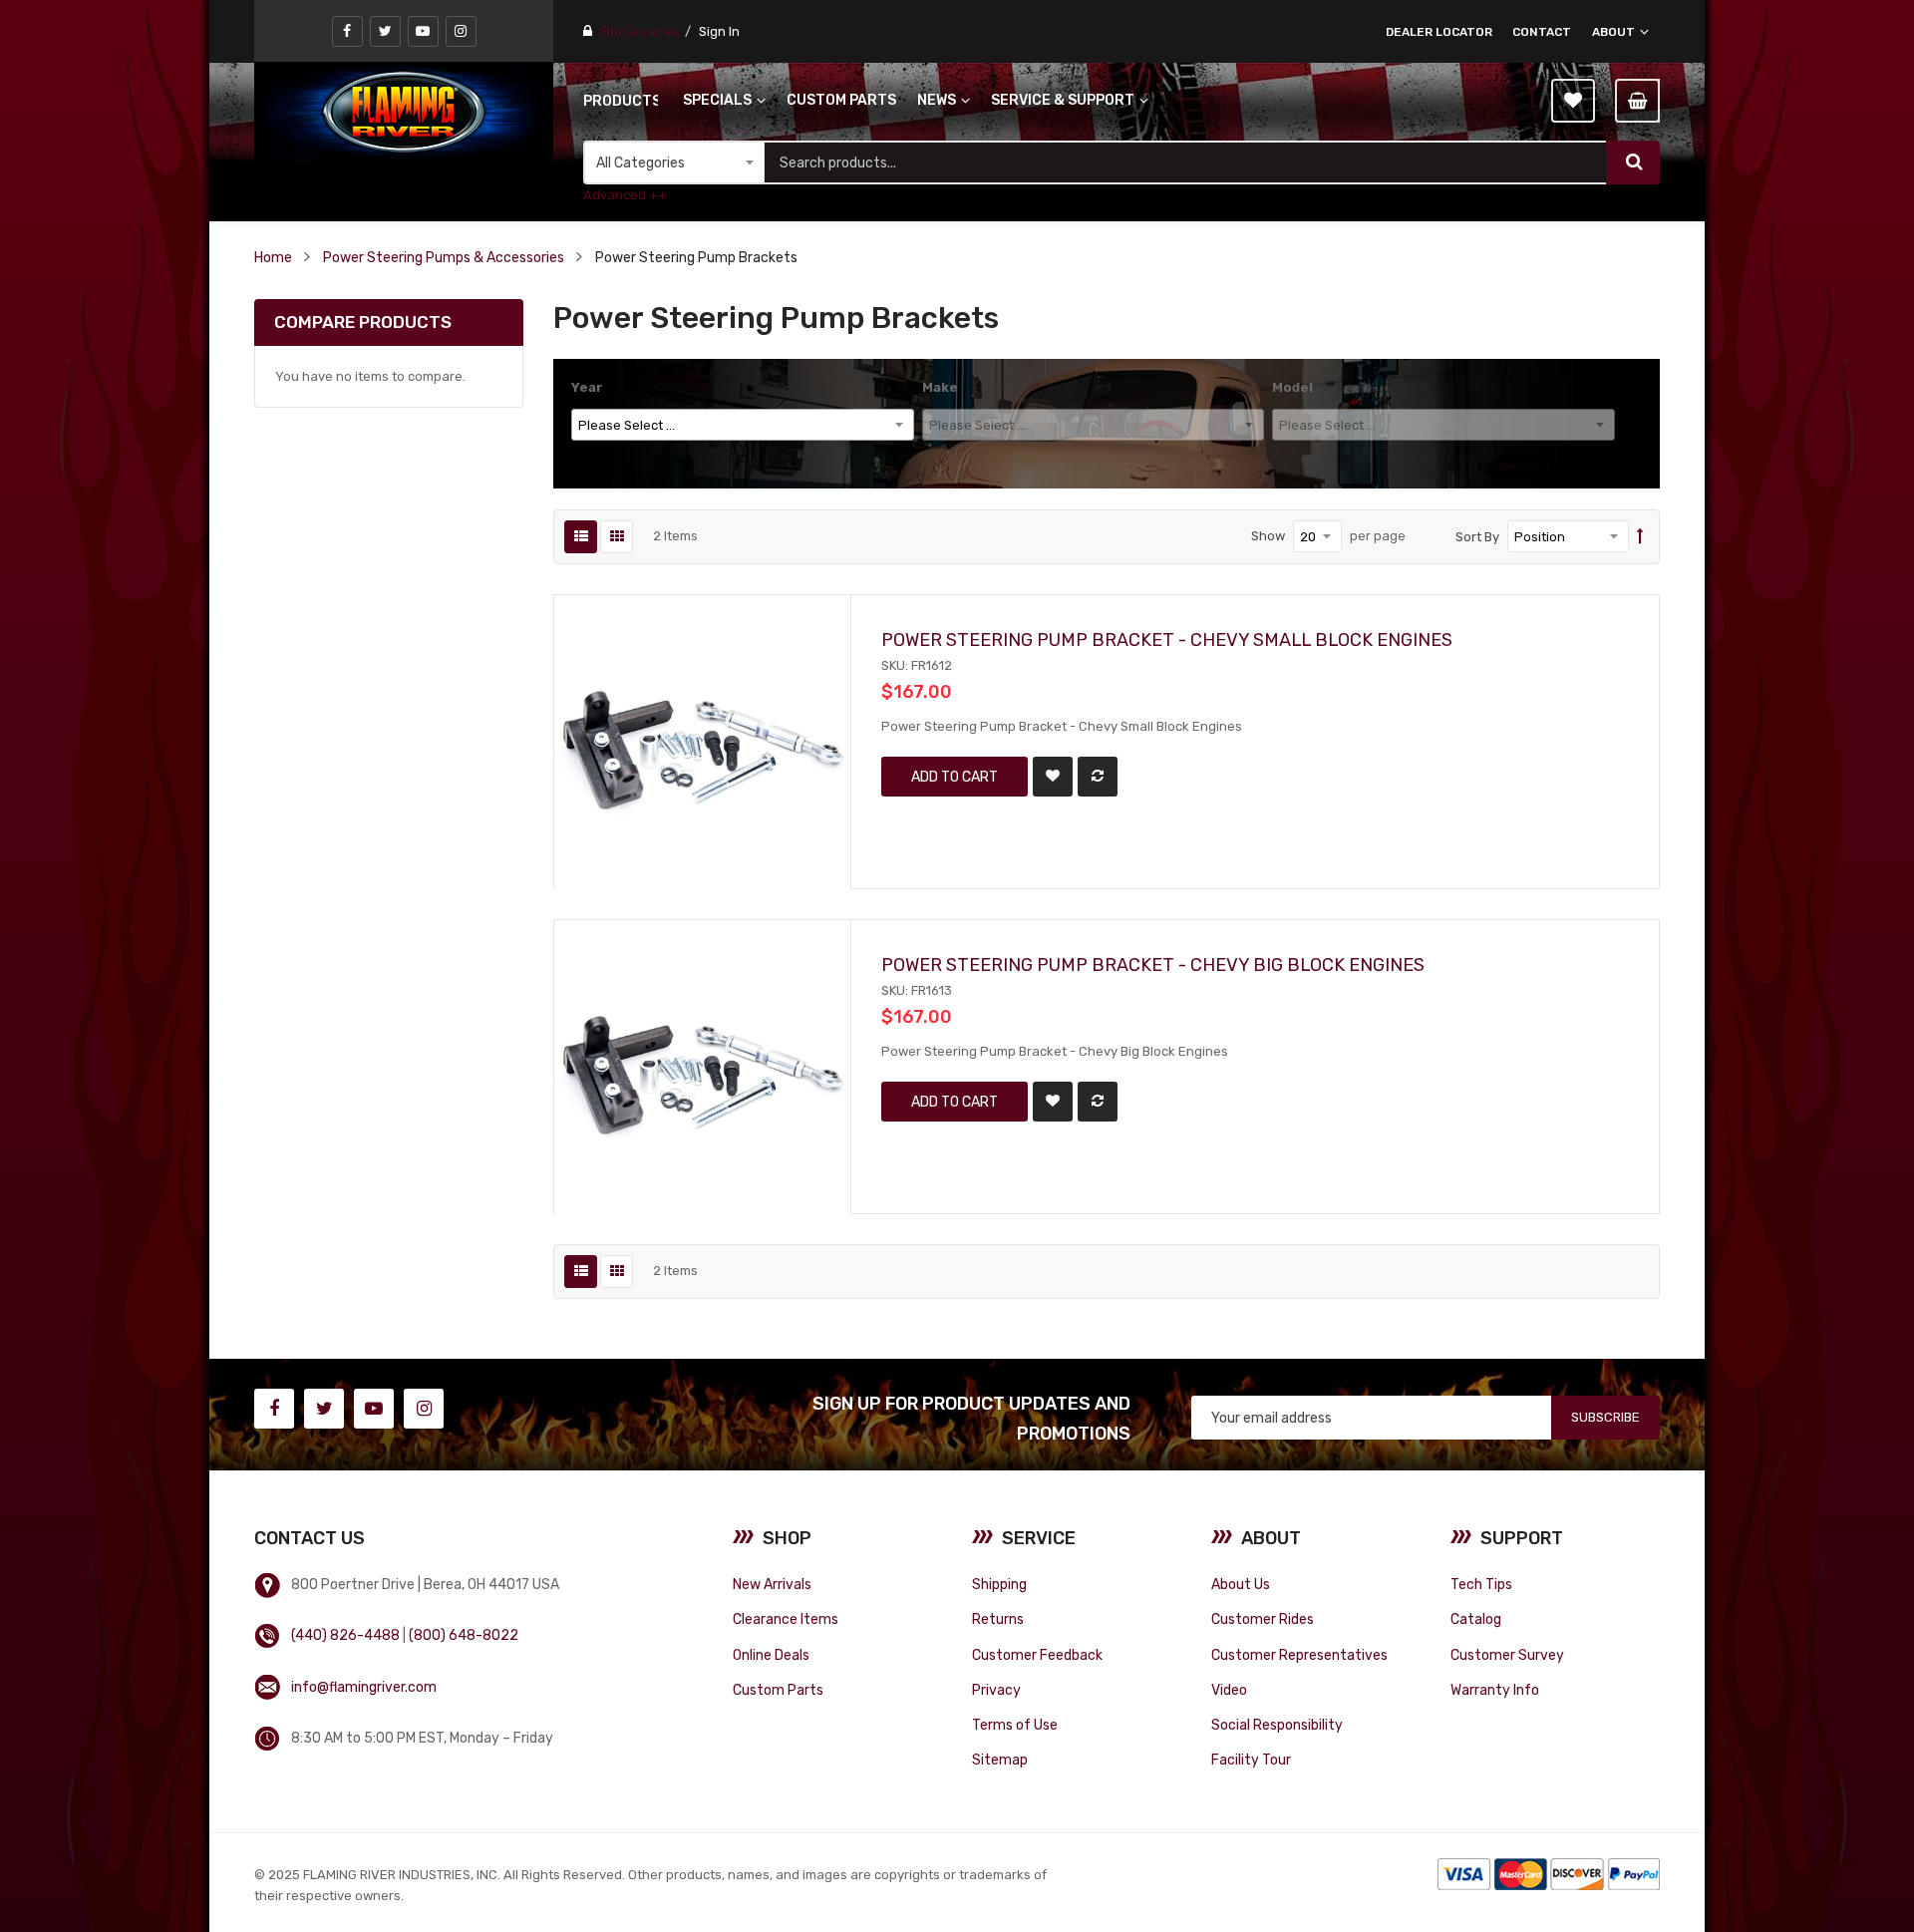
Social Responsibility (1277, 1725)
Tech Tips (1481, 1584)
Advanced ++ (625, 195)
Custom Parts (778, 1690)
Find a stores (640, 31)
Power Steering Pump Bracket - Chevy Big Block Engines (1153, 965)
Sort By (1477, 537)
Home (273, 257)
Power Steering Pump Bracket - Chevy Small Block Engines (1167, 640)
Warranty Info (1495, 1690)
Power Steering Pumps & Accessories (444, 257)
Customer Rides (1263, 1619)
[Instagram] (461, 31)
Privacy (996, 1690)
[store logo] (404, 112)
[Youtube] (423, 31)
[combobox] (1185, 162)
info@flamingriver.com (364, 1687)
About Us (1241, 1584)
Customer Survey (1507, 1655)
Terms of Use (1015, 1725)
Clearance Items (786, 1619)
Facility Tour (1251, 1760)
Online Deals (771, 1655)
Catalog (1476, 1619)
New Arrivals (772, 1584)
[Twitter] (385, 31)
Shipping (999, 1584)
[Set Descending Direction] (1640, 537)
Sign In (719, 31)
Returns (998, 1619)
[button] (1053, 777)
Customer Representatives (1299, 1655)
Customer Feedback (1037, 1655)
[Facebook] (347, 31)
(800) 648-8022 (464, 1635)
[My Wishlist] (1573, 101)
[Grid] (617, 537)
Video (1229, 1690)
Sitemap (1000, 1760)
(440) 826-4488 (345, 1635)
